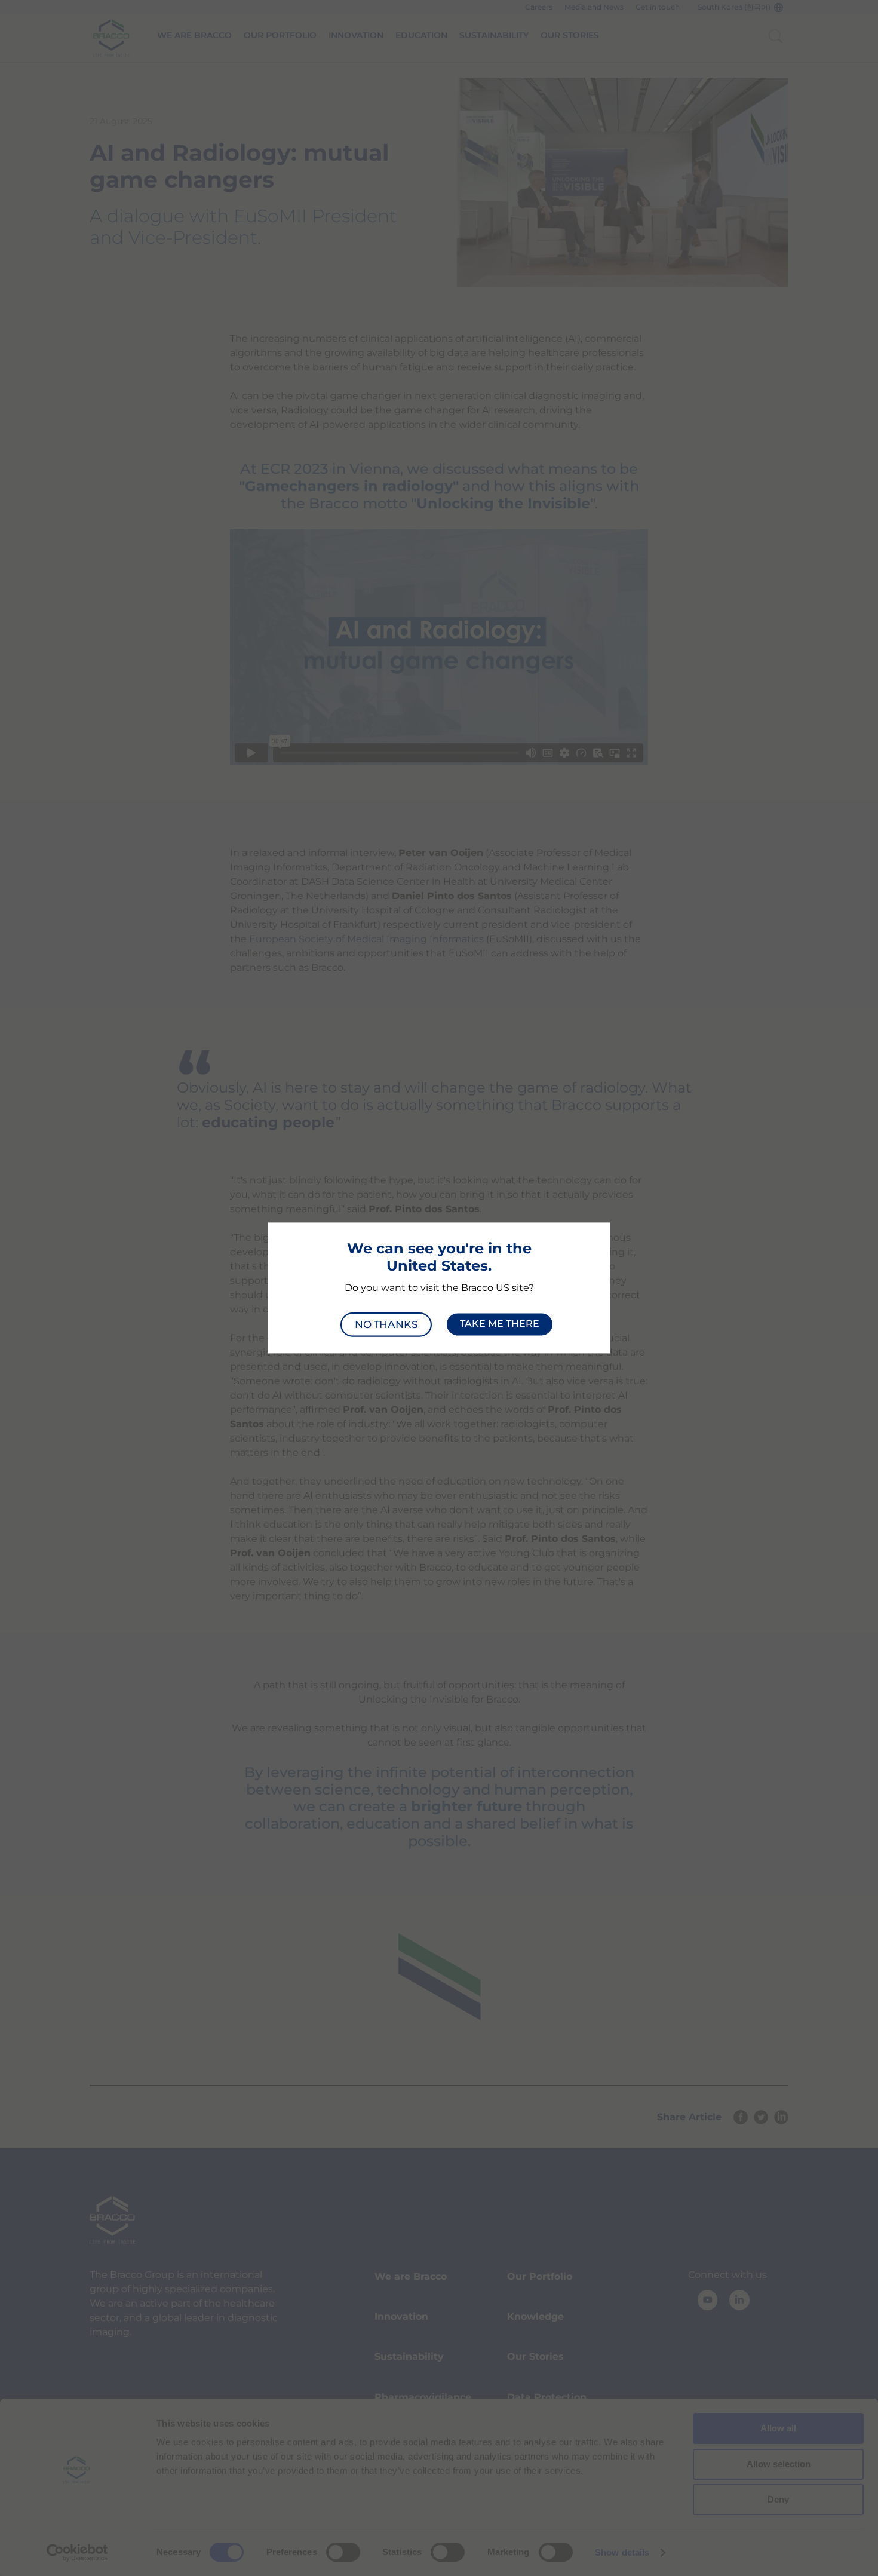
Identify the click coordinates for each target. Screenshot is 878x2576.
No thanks (386, 1324)
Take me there (500, 1324)
